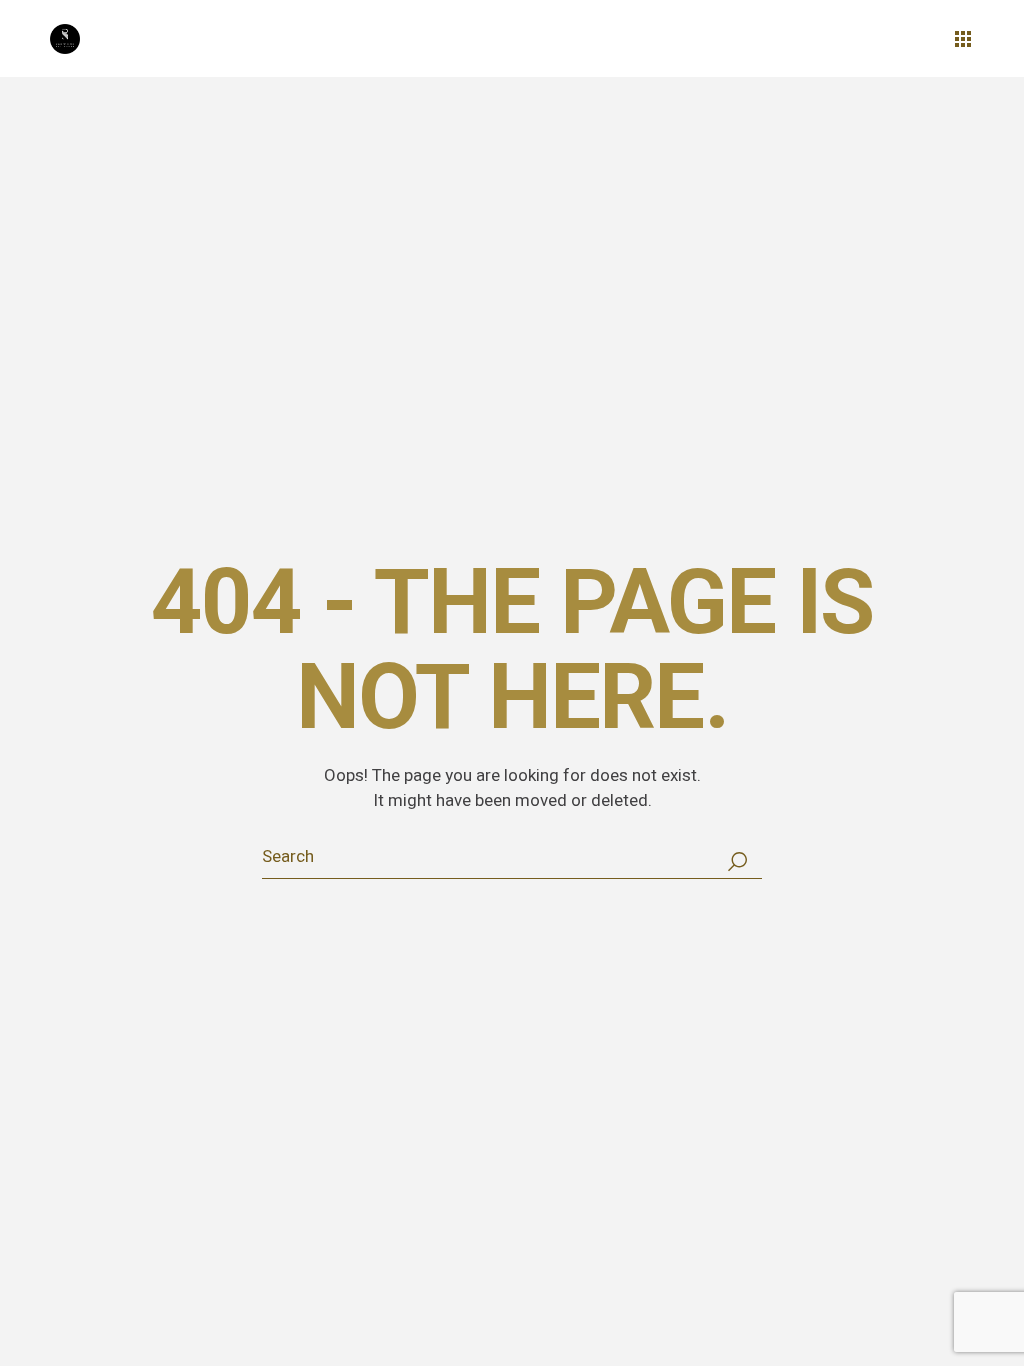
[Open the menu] (963, 39)
